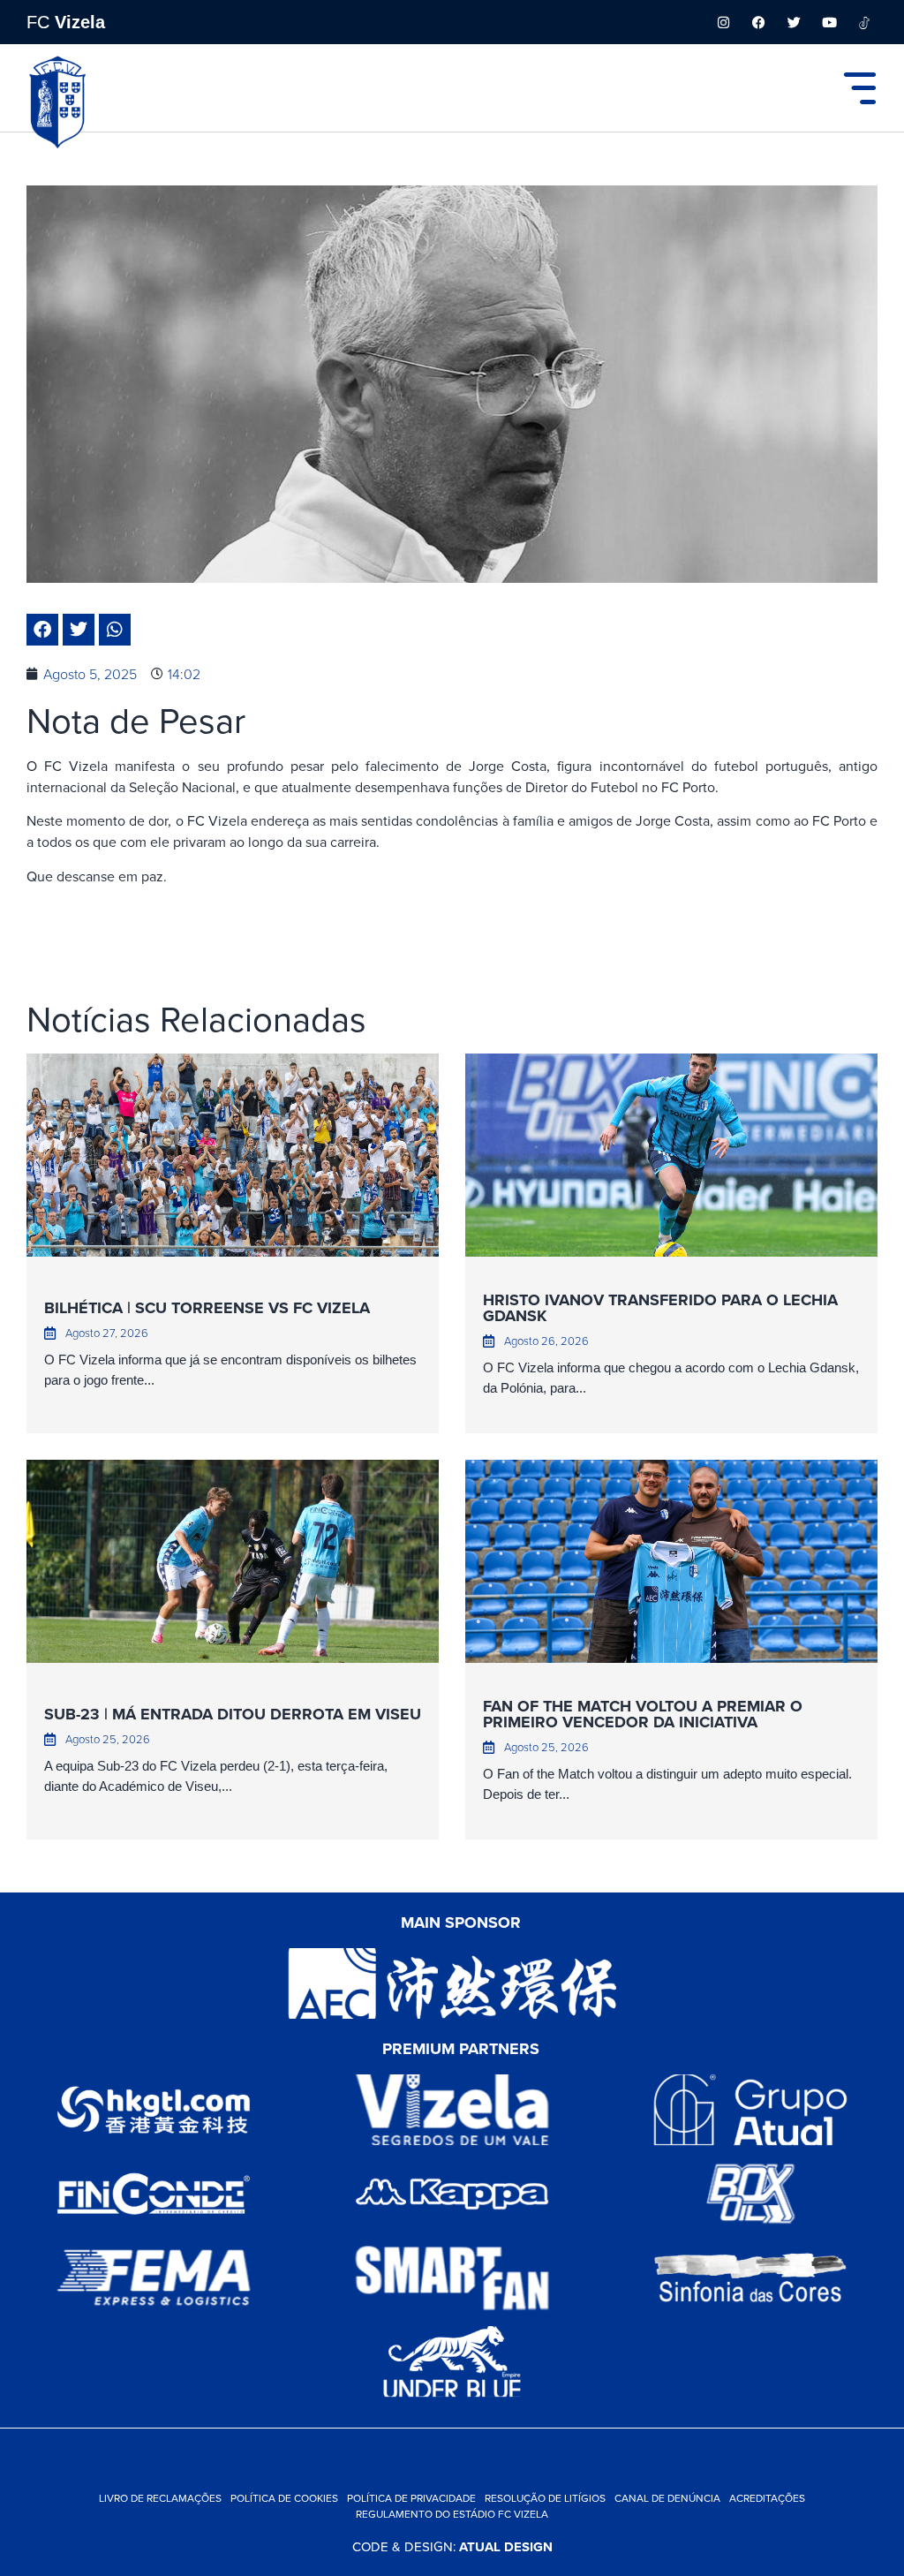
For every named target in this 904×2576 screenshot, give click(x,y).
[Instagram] (723, 22)
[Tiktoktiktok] (864, 22)
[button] (42, 630)
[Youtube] (829, 22)
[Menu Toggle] (860, 88)
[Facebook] (758, 22)
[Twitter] (794, 22)
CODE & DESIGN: (452, 2546)
